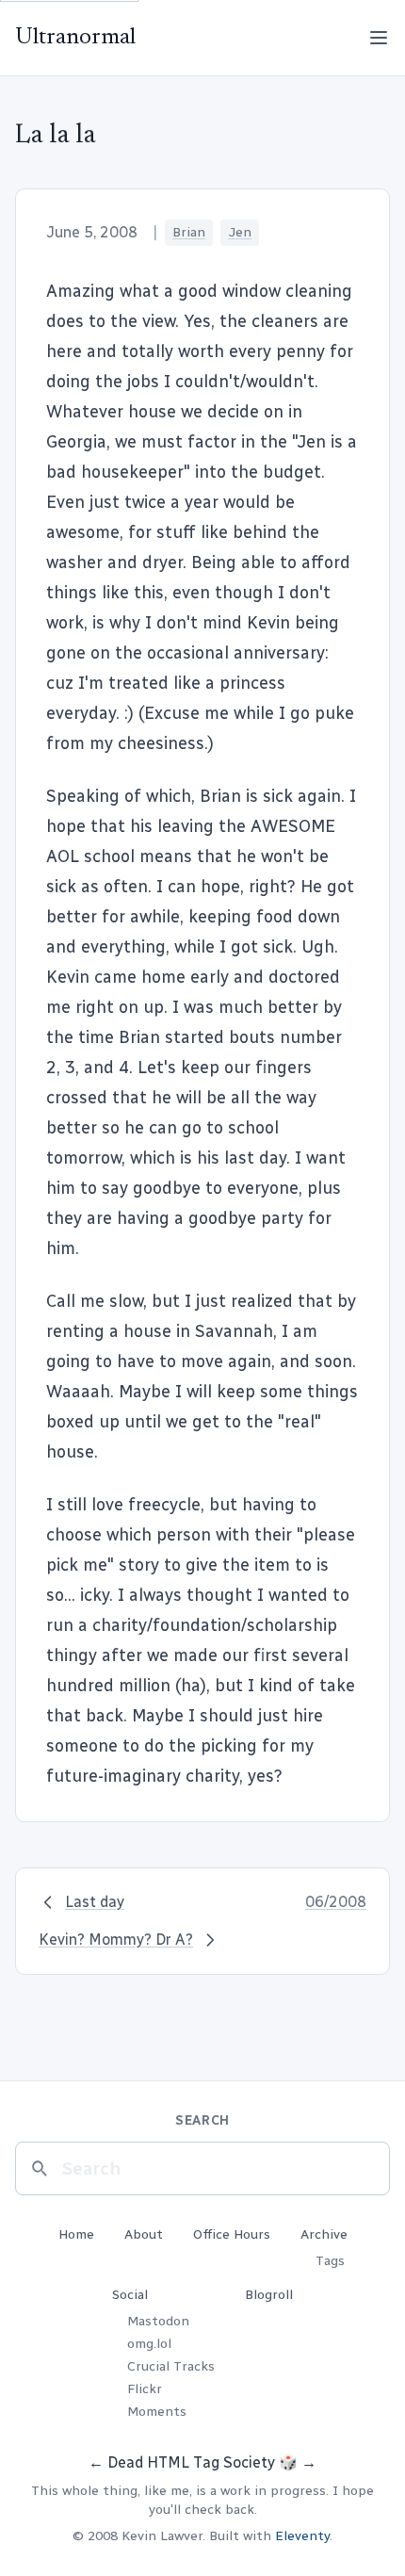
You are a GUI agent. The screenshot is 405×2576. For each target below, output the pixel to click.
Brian (189, 232)
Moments (157, 2412)
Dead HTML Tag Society (191, 2462)
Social (130, 2295)
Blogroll (269, 2295)
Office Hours (232, 2234)
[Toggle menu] (379, 38)
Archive (324, 2234)
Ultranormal (75, 38)
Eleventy (302, 2536)
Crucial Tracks (171, 2366)
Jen (240, 232)
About (144, 2234)
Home (76, 2234)
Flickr (145, 2389)
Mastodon (158, 2321)
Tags (330, 2261)
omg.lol (149, 2344)
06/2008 (336, 1902)
